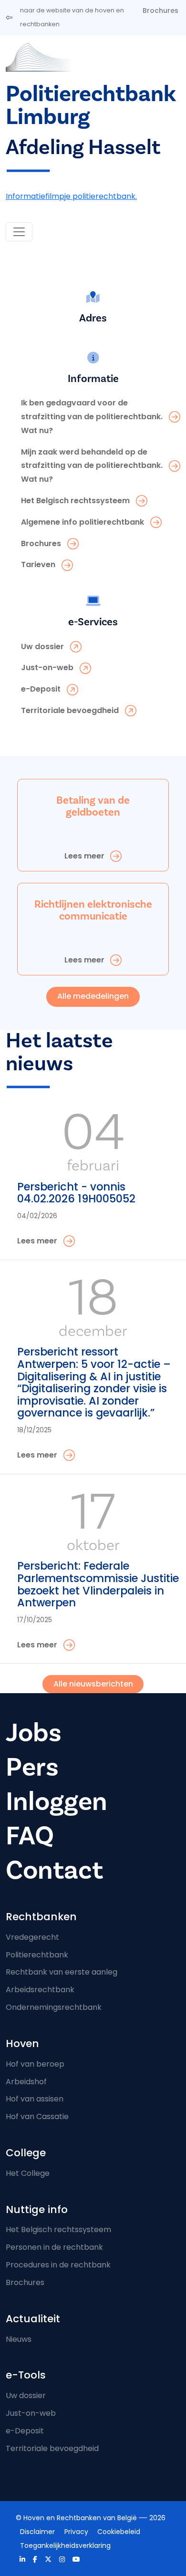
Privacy (76, 2532)
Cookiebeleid (119, 2532)
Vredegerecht (32, 1937)
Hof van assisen (35, 2099)
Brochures (160, 10)
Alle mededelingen (93, 996)
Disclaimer (37, 2532)
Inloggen (57, 1802)
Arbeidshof (26, 2082)
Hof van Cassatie (37, 2116)
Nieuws (19, 2339)
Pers (32, 1767)
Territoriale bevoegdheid (52, 2448)
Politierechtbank (37, 1955)
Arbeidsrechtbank (40, 1990)
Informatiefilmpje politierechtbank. (71, 196)
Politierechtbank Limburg (91, 106)
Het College (28, 2173)
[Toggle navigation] (19, 232)
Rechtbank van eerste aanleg (62, 1972)
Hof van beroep (35, 2064)
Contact (54, 1870)
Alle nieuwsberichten (93, 1684)
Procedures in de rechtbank (58, 2265)
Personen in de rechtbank (54, 2247)
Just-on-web (31, 2413)
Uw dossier (26, 2395)
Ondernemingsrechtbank (54, 2007)
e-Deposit (25, 2431)
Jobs (34, 1733)
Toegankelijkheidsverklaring (65, 2545)
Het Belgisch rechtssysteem (58, 2229)
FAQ (30, 1836)
